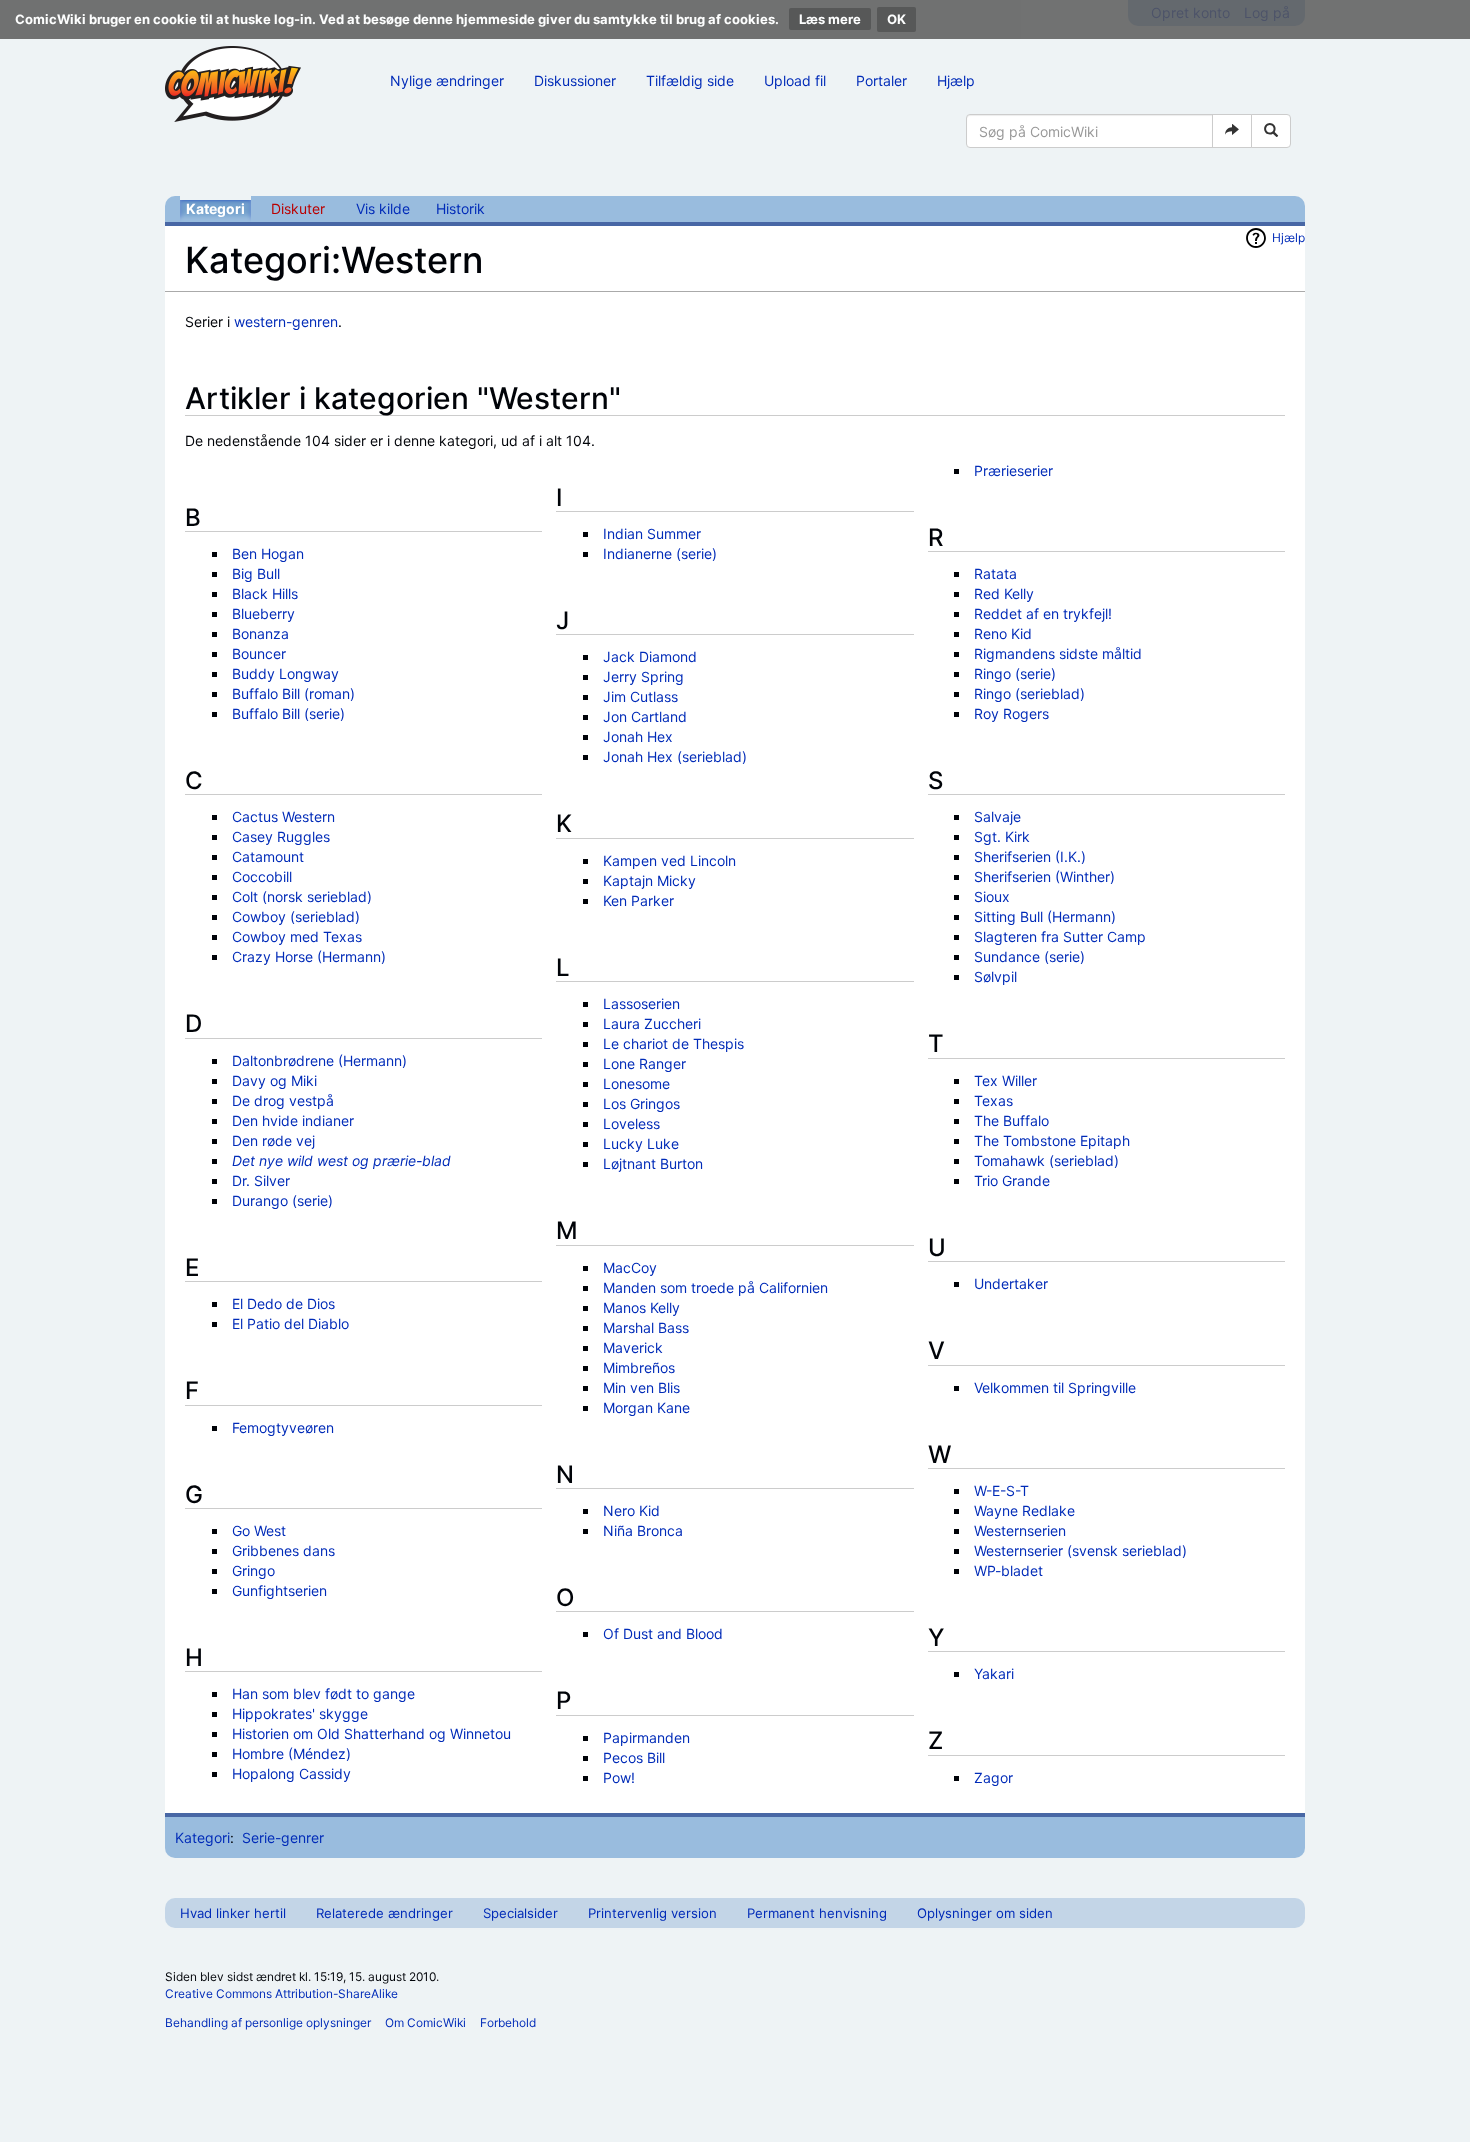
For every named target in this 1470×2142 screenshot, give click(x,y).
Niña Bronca (643, 1530)
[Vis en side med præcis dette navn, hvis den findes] (1232, 131)
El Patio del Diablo (290, 1323)
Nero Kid (631, 1510)
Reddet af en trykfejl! (1043, 613)
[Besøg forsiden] (233, 84)
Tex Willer (1005, 1080)
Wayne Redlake (1024, 1510)
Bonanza (260, 633)
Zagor (993, 1777)
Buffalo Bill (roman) (293, 693)
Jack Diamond (650, 656)
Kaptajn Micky (649, 880)
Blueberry (263, 613)
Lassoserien (641, 1003)
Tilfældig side (690, 80)
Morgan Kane (646, 1407)
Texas (993, 1100)
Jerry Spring (643, 676)
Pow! (619, 1777)
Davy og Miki (274, 1080)
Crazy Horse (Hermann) (309, 956)
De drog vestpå (283, 1100)
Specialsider (520, 1913)
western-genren (286, 321)
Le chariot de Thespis (673, 1043)
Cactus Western (283, 816)
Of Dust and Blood (663, 1633)
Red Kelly (1004, 593)
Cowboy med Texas (297, 936)
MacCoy (630, 1267)
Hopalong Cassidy (291, 1773)
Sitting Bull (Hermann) (1045, 916)
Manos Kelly (641, 1307)
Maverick (633, 1347)
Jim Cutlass (640, 696)
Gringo (253, 1570)
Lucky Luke (641, 1143)
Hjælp (956, 80)
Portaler (881, 80)
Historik (460, 208)
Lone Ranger (644, 1063)
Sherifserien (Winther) (1044, 876)
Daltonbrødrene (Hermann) (319, 1060)
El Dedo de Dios (283, 1303)
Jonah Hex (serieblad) (675, 756)
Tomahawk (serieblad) (1046, 1160)
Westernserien (1020, 1530)
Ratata (995, 573)
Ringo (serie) (1015, 673)
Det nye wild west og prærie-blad (341, 1160)
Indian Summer (652, 533)
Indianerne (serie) (660, 553)
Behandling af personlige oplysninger (268, 2022)
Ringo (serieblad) (1029, 693)
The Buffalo (1011, 1120)
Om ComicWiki (425, 2022)
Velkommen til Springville (1055, 1387)
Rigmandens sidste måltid (1058, 653)
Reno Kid (1003, 633)
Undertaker (1011, 1283)
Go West (259, 1530)
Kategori (215, 208)
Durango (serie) (282, 1200)
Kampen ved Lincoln (669, 860)
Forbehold (508, 2022)
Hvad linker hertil (233, 1913)
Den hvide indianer (293, 1120)
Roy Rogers (1011, 713)
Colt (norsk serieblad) (302, 896)
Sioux (992, 896)
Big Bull (256, 573)
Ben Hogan (268, 553)
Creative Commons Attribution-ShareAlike (281, 1993)
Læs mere (830, 19)
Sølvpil (995, 976)
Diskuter (298, 208)
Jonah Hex (638, 736)
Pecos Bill (634, 1757)
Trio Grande (1012, 1180)
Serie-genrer (283, 1837)
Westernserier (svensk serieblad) (1080, 1550)
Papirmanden (646, 1737)
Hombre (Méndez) (291, 1753)
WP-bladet (1008, 1570)
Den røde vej (273, 1140)
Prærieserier (1013, 470)
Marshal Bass (646, 1327)
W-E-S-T (1001, 1490)
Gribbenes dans (283, 1550)
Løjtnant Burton (653, 1163)
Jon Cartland (645, 716)
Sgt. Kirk (1002, 836)
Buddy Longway (285, 673)
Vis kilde (383, 208)
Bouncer (259, 653)
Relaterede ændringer (384, 1913)
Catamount (268, 856)
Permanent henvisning (817, 1913)
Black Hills (265, 593)
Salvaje (997, 816)
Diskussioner (575, 80)
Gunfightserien (279, 1590)
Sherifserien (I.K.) (1030, 856)
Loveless (631, 1123)
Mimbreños (639, 1367)
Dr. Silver (261, 1180)
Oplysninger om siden (985, 1913)
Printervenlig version (652, 1913)
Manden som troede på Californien (715, 1287)
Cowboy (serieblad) (296, 916)
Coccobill (262, 876)
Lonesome (636, 1083)
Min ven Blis (641, 1387)
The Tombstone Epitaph (1052, 1140)
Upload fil (795, 80)
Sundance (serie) (1029, 956)
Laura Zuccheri (652, 1023)
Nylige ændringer (447, 80)
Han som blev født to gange (323, 1693)
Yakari (994, 1673)
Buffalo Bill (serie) (288, 713)
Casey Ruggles (281, 836)
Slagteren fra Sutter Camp (1060, 936)
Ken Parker (638, 900)
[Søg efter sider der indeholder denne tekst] (1271, 131)
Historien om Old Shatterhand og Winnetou (371, 1733)
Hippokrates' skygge (300, 1713)
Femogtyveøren (283, 1427)
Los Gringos (641, 1103)
